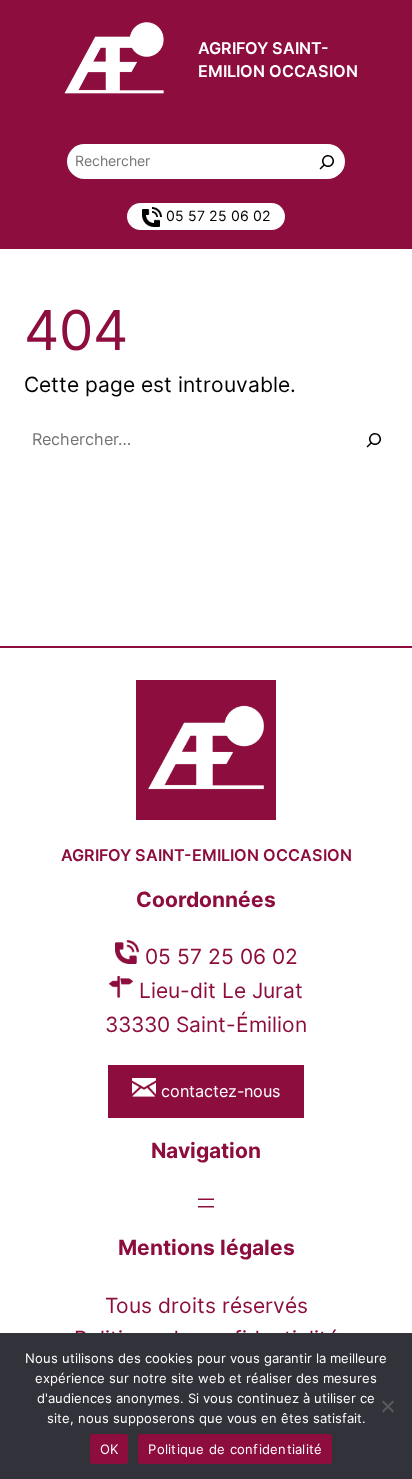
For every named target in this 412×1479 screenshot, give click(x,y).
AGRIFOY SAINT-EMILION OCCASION (206, 855)
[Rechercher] (326, 161)
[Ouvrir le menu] (206, 1203)
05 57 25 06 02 (218, 956)
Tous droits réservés (206, 1305)
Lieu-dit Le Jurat (218, 990)
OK (109, 1449)
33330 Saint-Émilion (206, 1024)
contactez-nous (218, 1091)
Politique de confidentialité (235, 1449)
